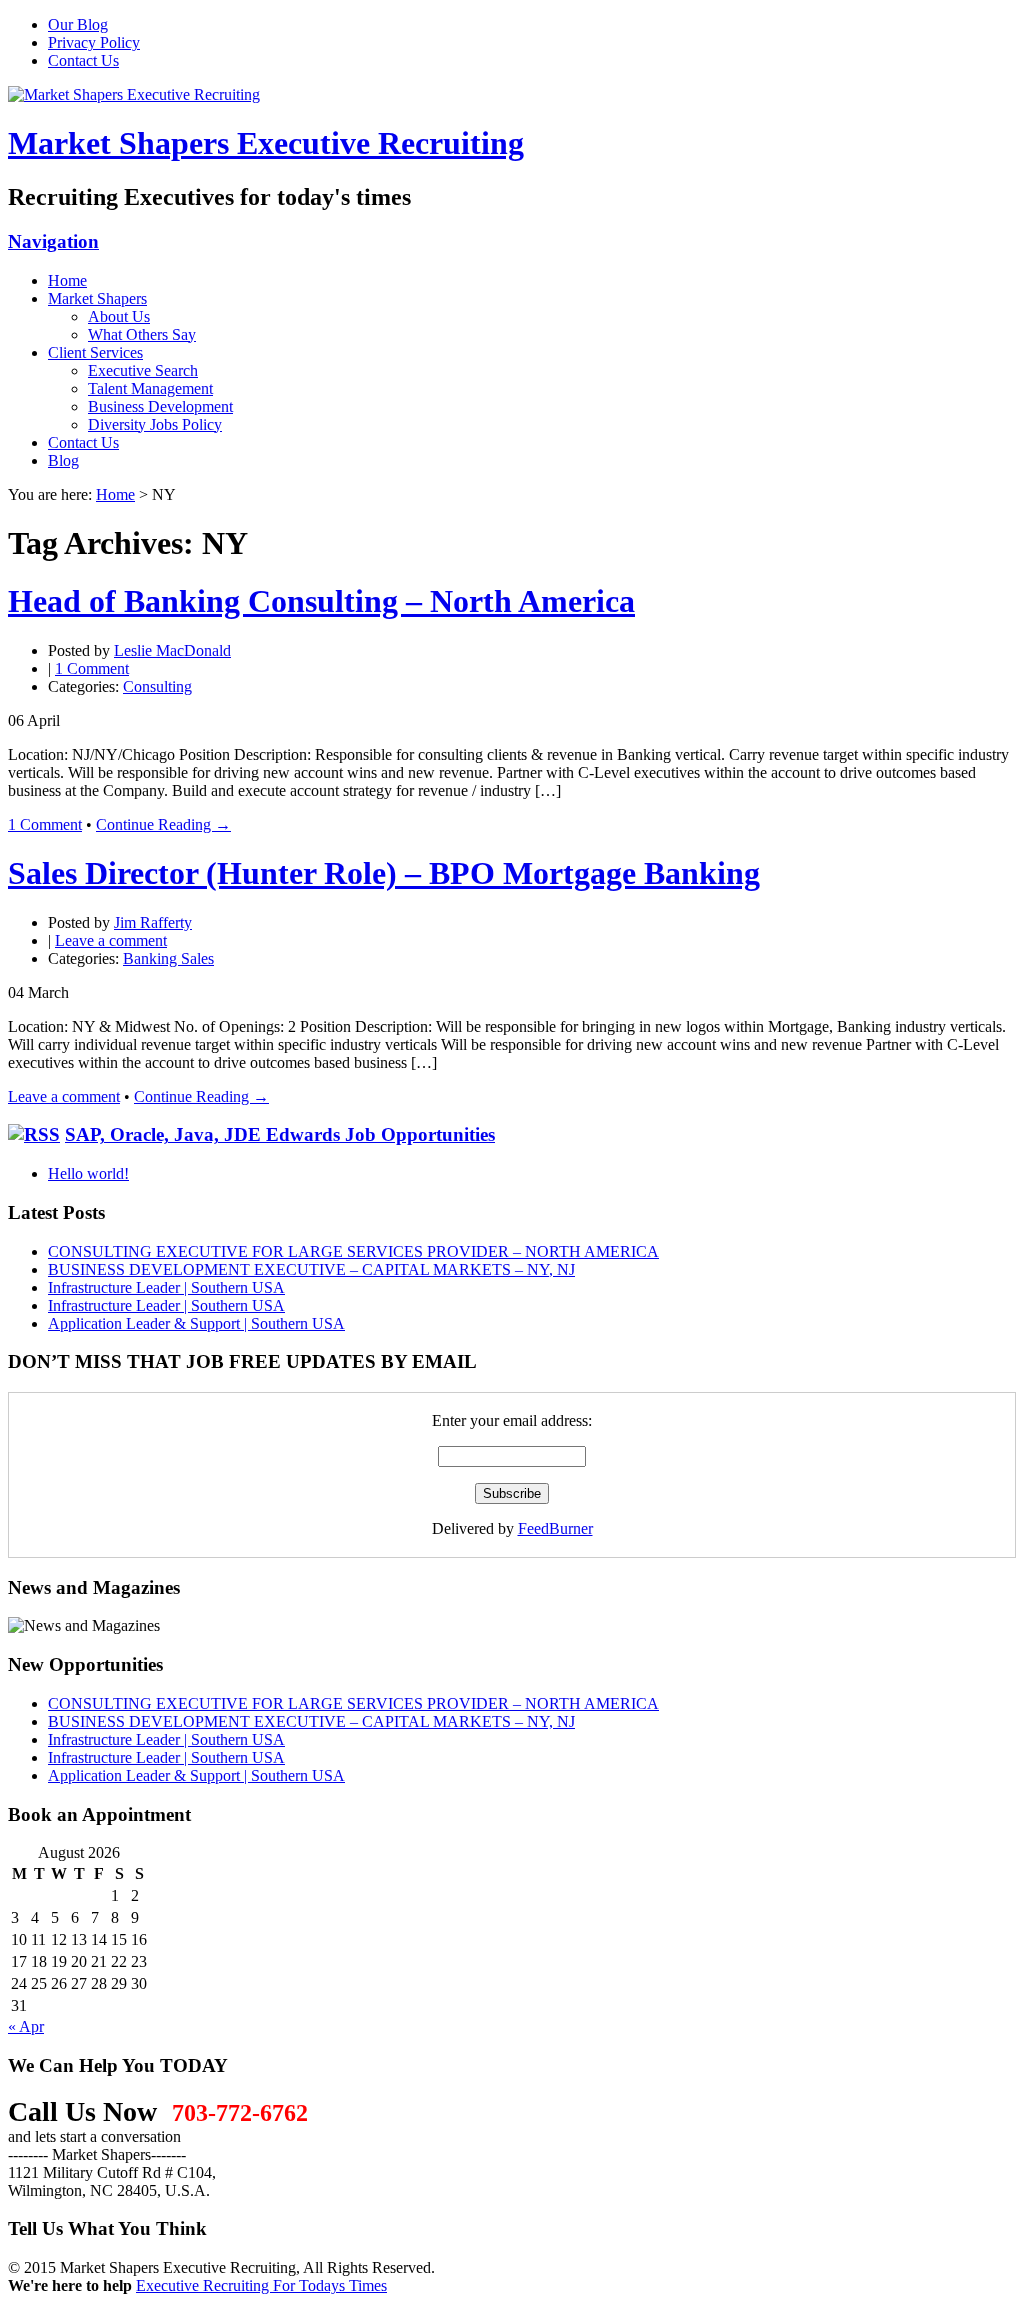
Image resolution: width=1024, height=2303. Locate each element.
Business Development (160, 406)
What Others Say (142, 334)
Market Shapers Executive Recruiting (266, 143)
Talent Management (150, 388)
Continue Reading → (163, 824)
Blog (63, 460)
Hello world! (88, 1173)
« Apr (26, 2026)
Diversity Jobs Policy (155, 424)
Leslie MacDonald (172, 650)
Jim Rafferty (153, 922)
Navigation (53, 241)
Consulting (157, 686)
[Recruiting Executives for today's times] (134, 94)
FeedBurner (555, 1528)
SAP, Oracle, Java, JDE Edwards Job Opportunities (280, 1134)
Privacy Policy (94, 42)
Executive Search (143, 370)
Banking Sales (168, 958)
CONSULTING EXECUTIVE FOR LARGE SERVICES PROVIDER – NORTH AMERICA (353, 1251)
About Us (119, 316)
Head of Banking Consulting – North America (321, 601)
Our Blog (78, 24)
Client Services (95, 352)
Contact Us (83, 60)
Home (67, 280)
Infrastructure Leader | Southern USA (166, 1287)
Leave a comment (111, 940)
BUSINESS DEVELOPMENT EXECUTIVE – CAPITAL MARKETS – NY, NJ (311, 1269)
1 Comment (92, 668)
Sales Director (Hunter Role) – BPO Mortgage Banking (384, 873)
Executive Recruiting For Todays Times (261, 2285)
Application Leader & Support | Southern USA (196, 1323)
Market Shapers (97, 298)
